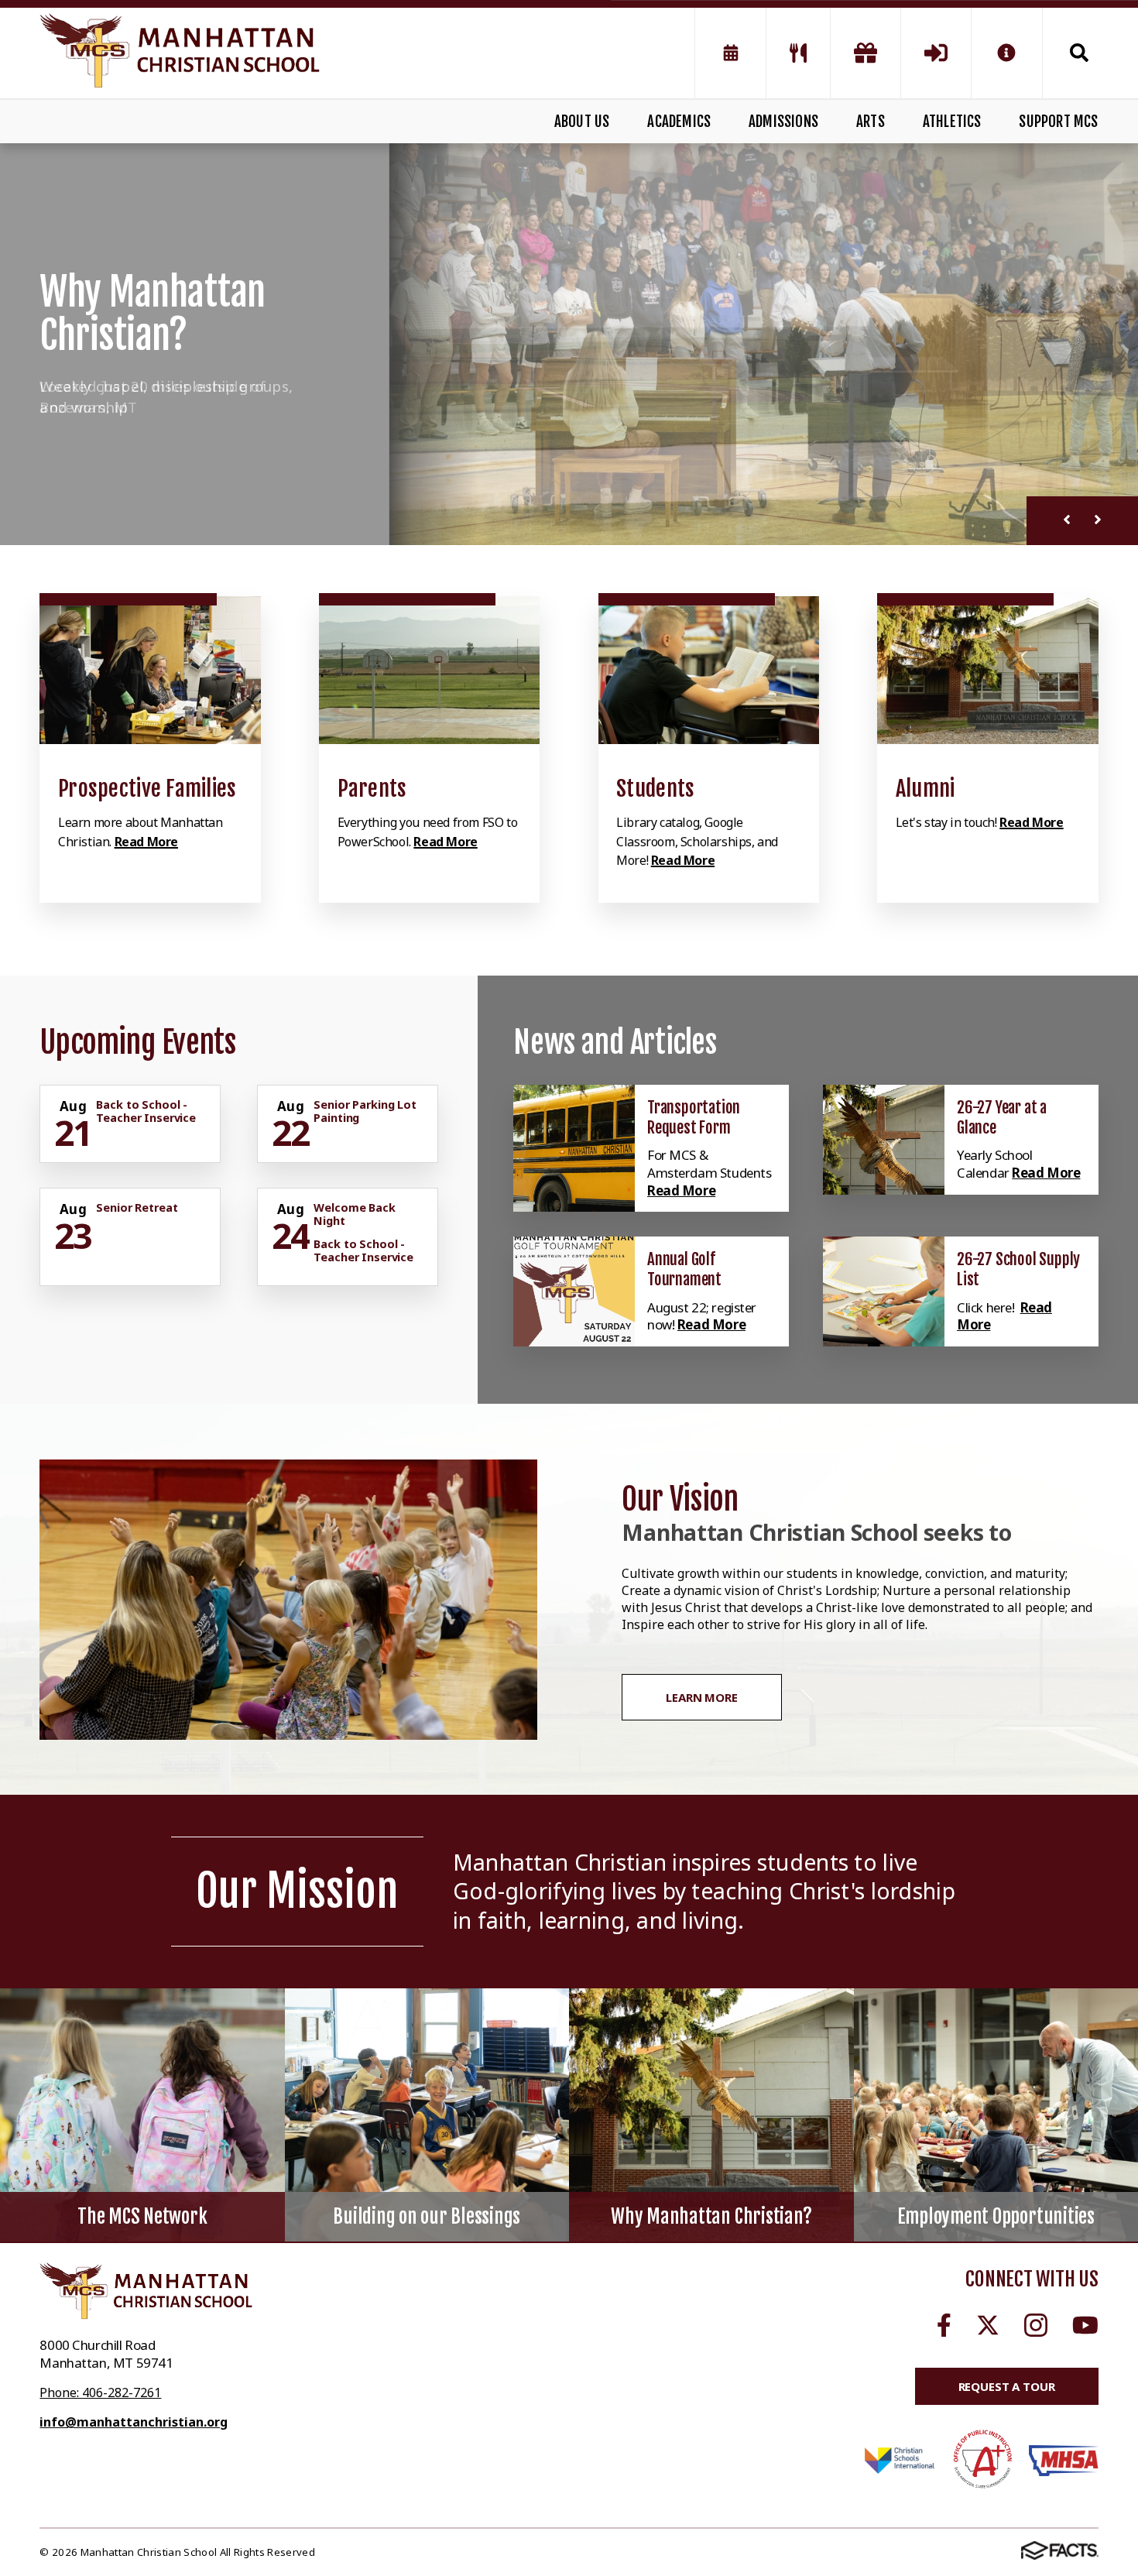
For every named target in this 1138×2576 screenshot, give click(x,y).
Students (655, 789)
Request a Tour (1007, 2386)
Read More (146, 842)
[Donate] (865, 53)
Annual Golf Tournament (684, 1269)
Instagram (1036, 2325)
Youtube (1085, 2325)
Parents (372, 789)
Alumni (925, 789)
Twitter (988, 2325)
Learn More (702, 1697)
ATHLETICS (952, 122)
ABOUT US (582, 122)
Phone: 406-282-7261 (100, 2392)
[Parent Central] (936, 53)
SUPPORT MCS (1058, 122)
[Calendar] (730, 53)
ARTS (871, 122)
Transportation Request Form (694, 1117)
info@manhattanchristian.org (134, 2422)
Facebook (944, 2325)
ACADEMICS (679, 122)
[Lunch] (798, 53)
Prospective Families (147, 789)
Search (1071, 53)
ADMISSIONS (783, 122)
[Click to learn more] (150, 670)
